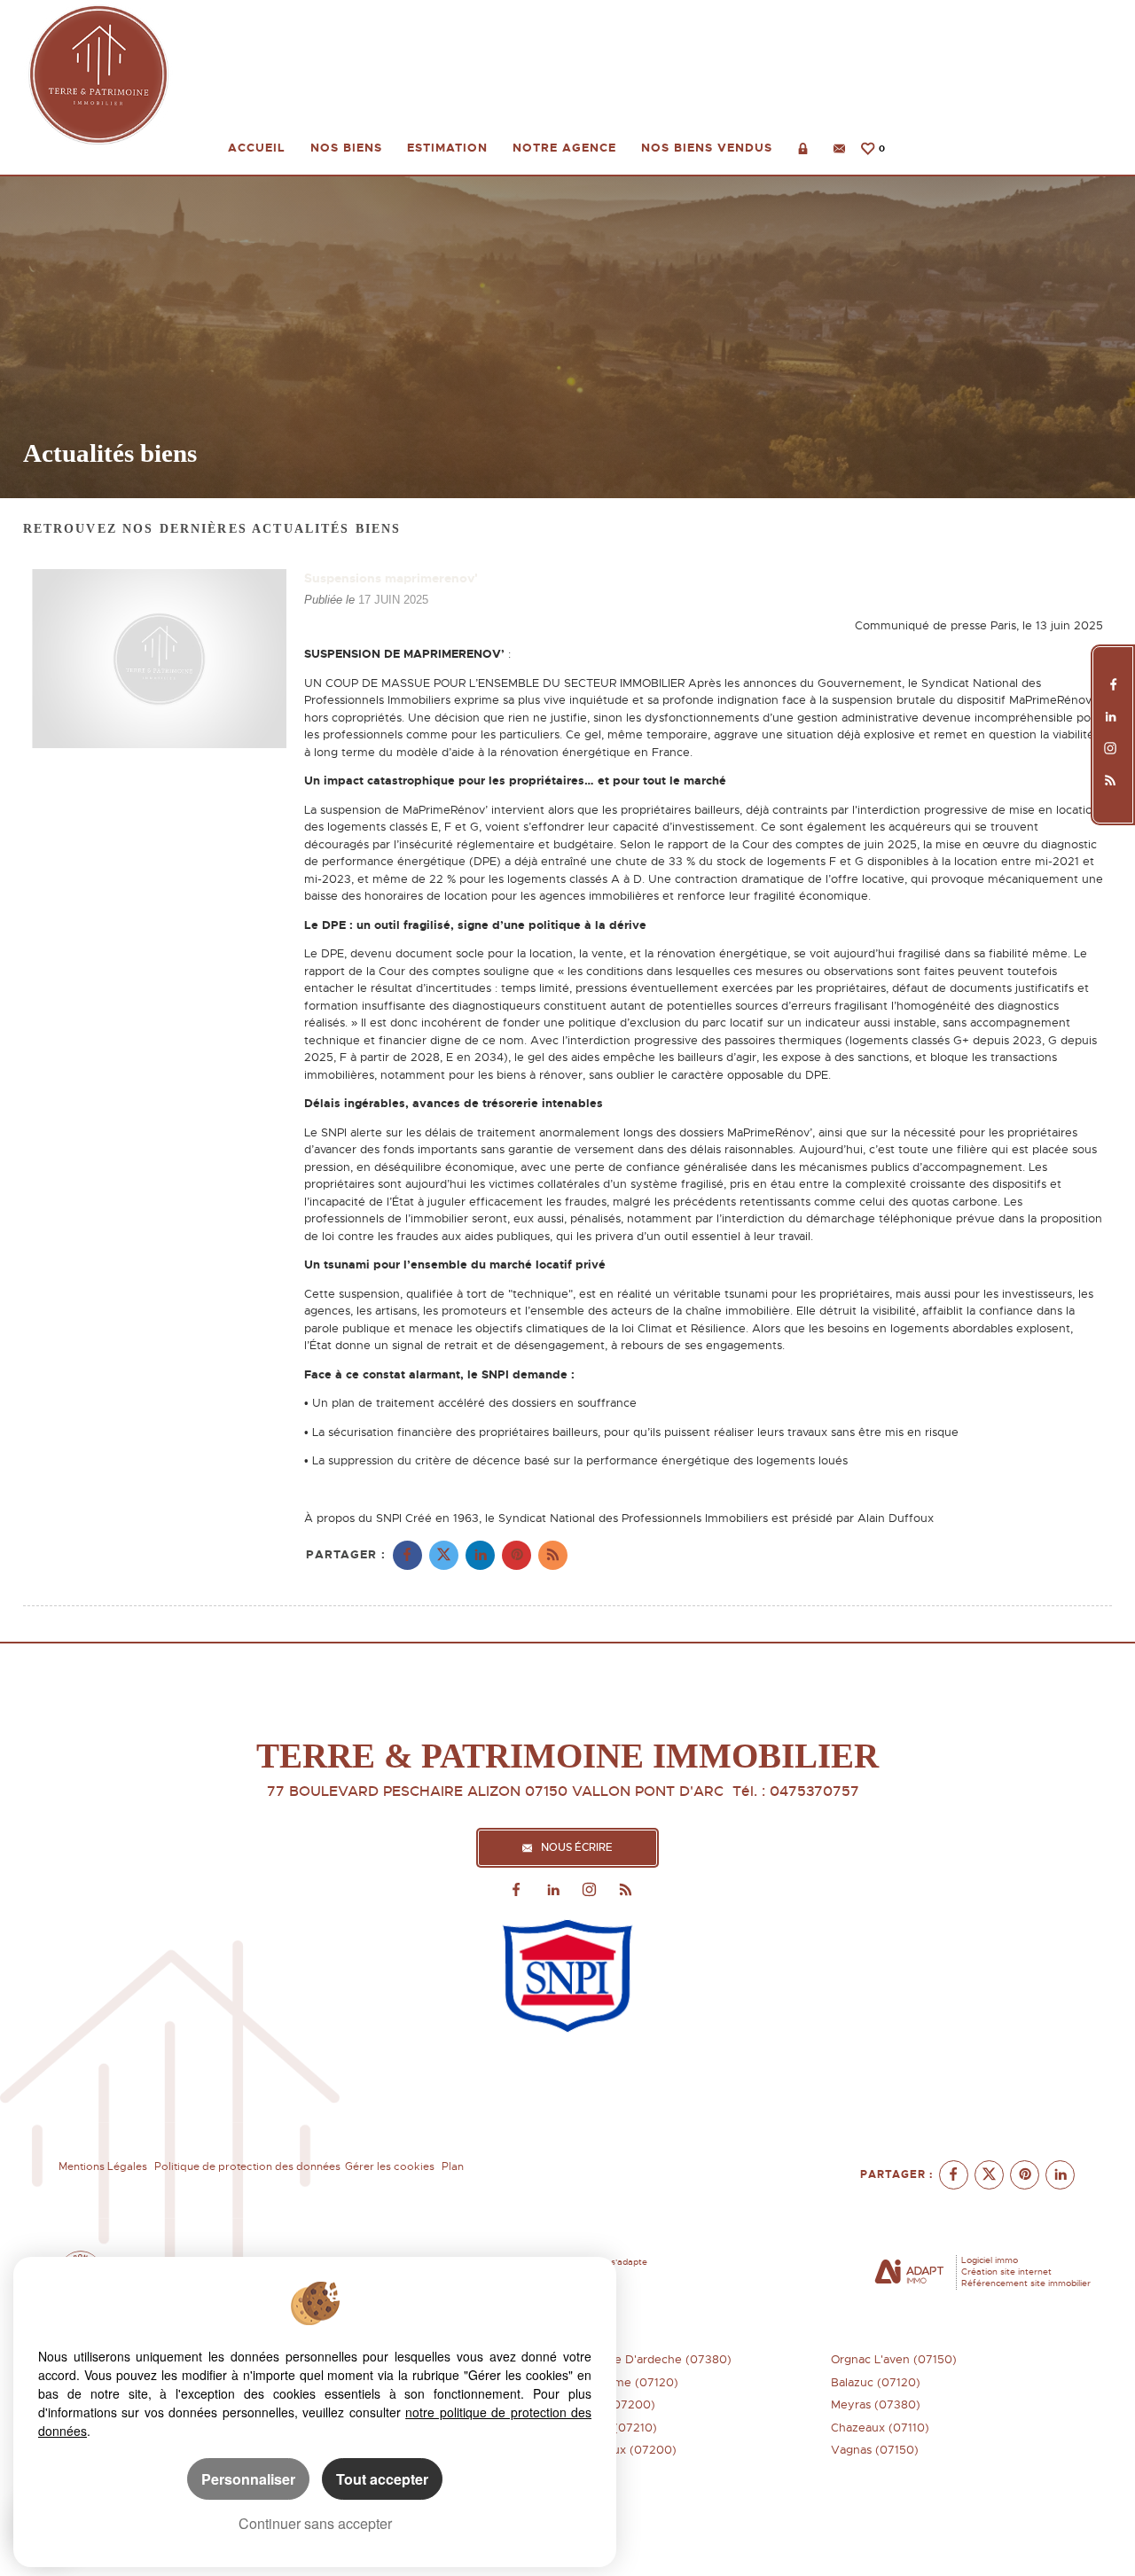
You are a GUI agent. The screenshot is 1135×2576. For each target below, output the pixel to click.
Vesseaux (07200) (625, 2450)
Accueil (257, 148)
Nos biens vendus (707, 148)
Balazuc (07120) (876, 2382)
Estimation (447, 148)
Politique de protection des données (247, 2166)
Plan (453, 2166)
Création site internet (1006, 2272)
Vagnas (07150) (875, 2450)
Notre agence (564, 148)
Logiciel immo (990, 2260)
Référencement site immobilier (1026, 2283)
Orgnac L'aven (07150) (894, 2359)
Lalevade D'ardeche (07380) (653, 2359)
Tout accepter (382, 2479)
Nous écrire (577, 1848)
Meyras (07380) (876, 2404)
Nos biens (346, 148)
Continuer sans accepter (315, 2523)
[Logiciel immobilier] (909, 2273)
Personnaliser (248, 2479)
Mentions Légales (103, 2166)
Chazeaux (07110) (880, 2428)
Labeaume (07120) (626, 2382)
